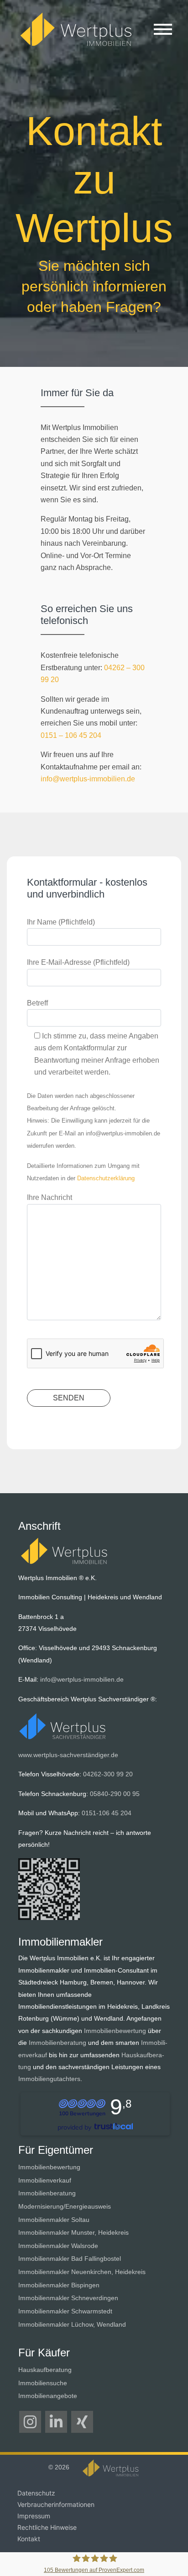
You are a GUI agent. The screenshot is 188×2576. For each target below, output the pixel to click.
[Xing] (82, 2422)
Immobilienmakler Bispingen (59, 2285)
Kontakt (29, 2539)
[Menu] (163, 31)
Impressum (34, 2516)
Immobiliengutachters (49, 2079)
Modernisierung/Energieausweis (65, 2206)
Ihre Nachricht (50, 1197)
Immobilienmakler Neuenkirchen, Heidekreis (82, 2272)
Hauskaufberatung (45, 2370)
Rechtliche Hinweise (47, 2527)
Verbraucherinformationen (56, 2504)
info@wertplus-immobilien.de (88, 779)
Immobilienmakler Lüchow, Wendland (72, 2324)
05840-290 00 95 (115, 1794)
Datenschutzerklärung (106, 1178)
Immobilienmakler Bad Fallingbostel (70, 2259)
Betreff (37, 1003)
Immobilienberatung (57, 2043)
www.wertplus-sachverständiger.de (68, 1755)
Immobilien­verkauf (45, 2180)
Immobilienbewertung (115, 2031)
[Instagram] (30, 2422)
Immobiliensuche (43, 2383)
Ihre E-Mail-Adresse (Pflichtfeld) (78, 962)
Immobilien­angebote (48, 2396)
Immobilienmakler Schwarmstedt (65, 2311)
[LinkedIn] (56, 2422)
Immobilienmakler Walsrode (58, 2246)
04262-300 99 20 (108, 1774)
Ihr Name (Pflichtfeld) (61, 922)
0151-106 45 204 (107, 1813)
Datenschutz (36, 2493)
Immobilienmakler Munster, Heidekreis (73, 2232)
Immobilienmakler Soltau (54, 2220)
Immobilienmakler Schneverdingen (68, 2298)
